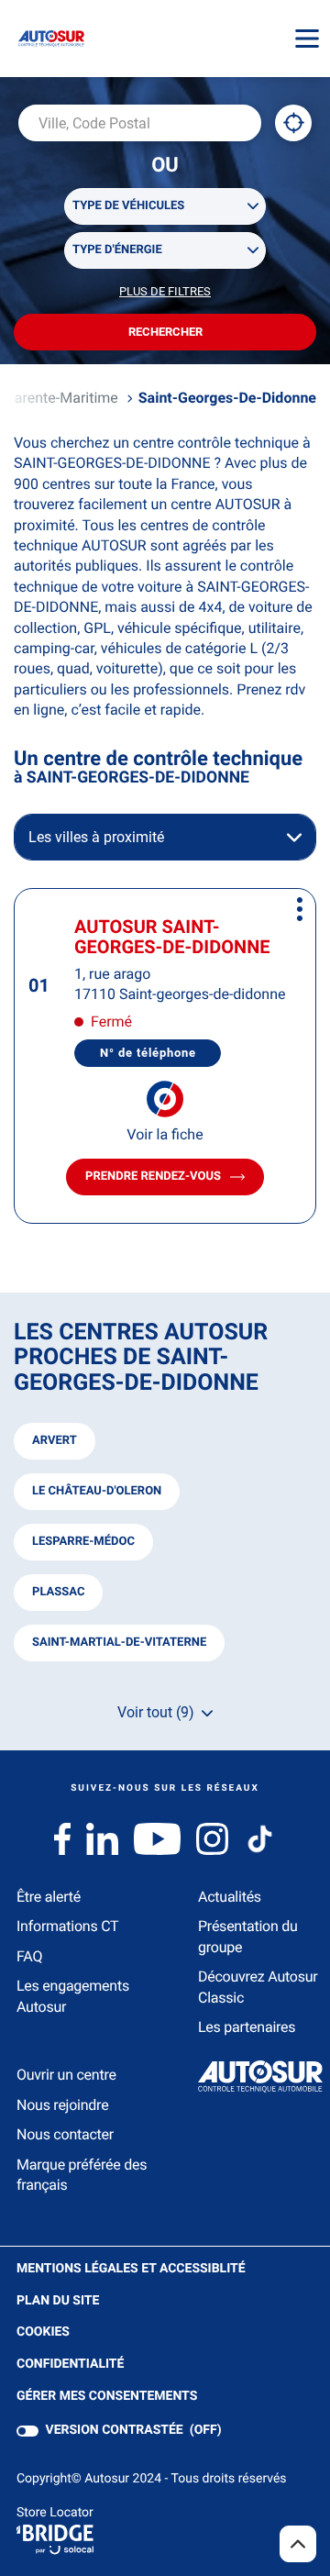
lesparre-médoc (83, 1542)
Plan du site (58, 2301)
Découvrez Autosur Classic (258, 1987)
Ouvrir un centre (66, 2075)
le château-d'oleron (97, 1491)
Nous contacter (65, 2134)
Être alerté (49, 1897)
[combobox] (140, 123)
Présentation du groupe (248, 1936)
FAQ (29, 1956)
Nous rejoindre (62, 2105)
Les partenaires (247, 2027)
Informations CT (67, 1926)
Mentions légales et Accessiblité (131, 2270)
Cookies (43, 2333)
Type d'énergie (117, 250)
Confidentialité (70, 2365)
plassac (58, 1592)
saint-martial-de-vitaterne (119, 1643)
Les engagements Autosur (73, 1996)
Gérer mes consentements (107, 2396)
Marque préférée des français (82, 2175)
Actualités (230, 1897)
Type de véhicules (128, 206)
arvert (55, 1441)
